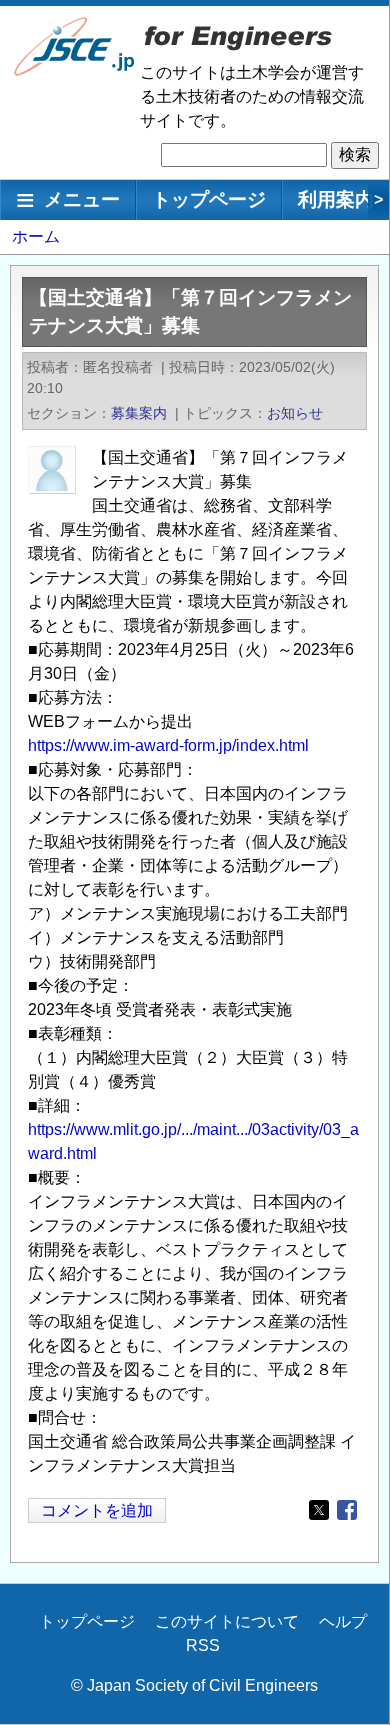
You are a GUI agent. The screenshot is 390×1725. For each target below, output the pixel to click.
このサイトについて (227, 1621)
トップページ (209, 199)
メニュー (82, 199)
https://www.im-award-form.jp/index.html (168, 745)
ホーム (36, 236)
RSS (203, 1645)
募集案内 (139, 413)
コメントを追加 (97, 1510)
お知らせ (295, 413)
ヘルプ (343, 1621)
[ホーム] (75, 71)
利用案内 (336, 199)
